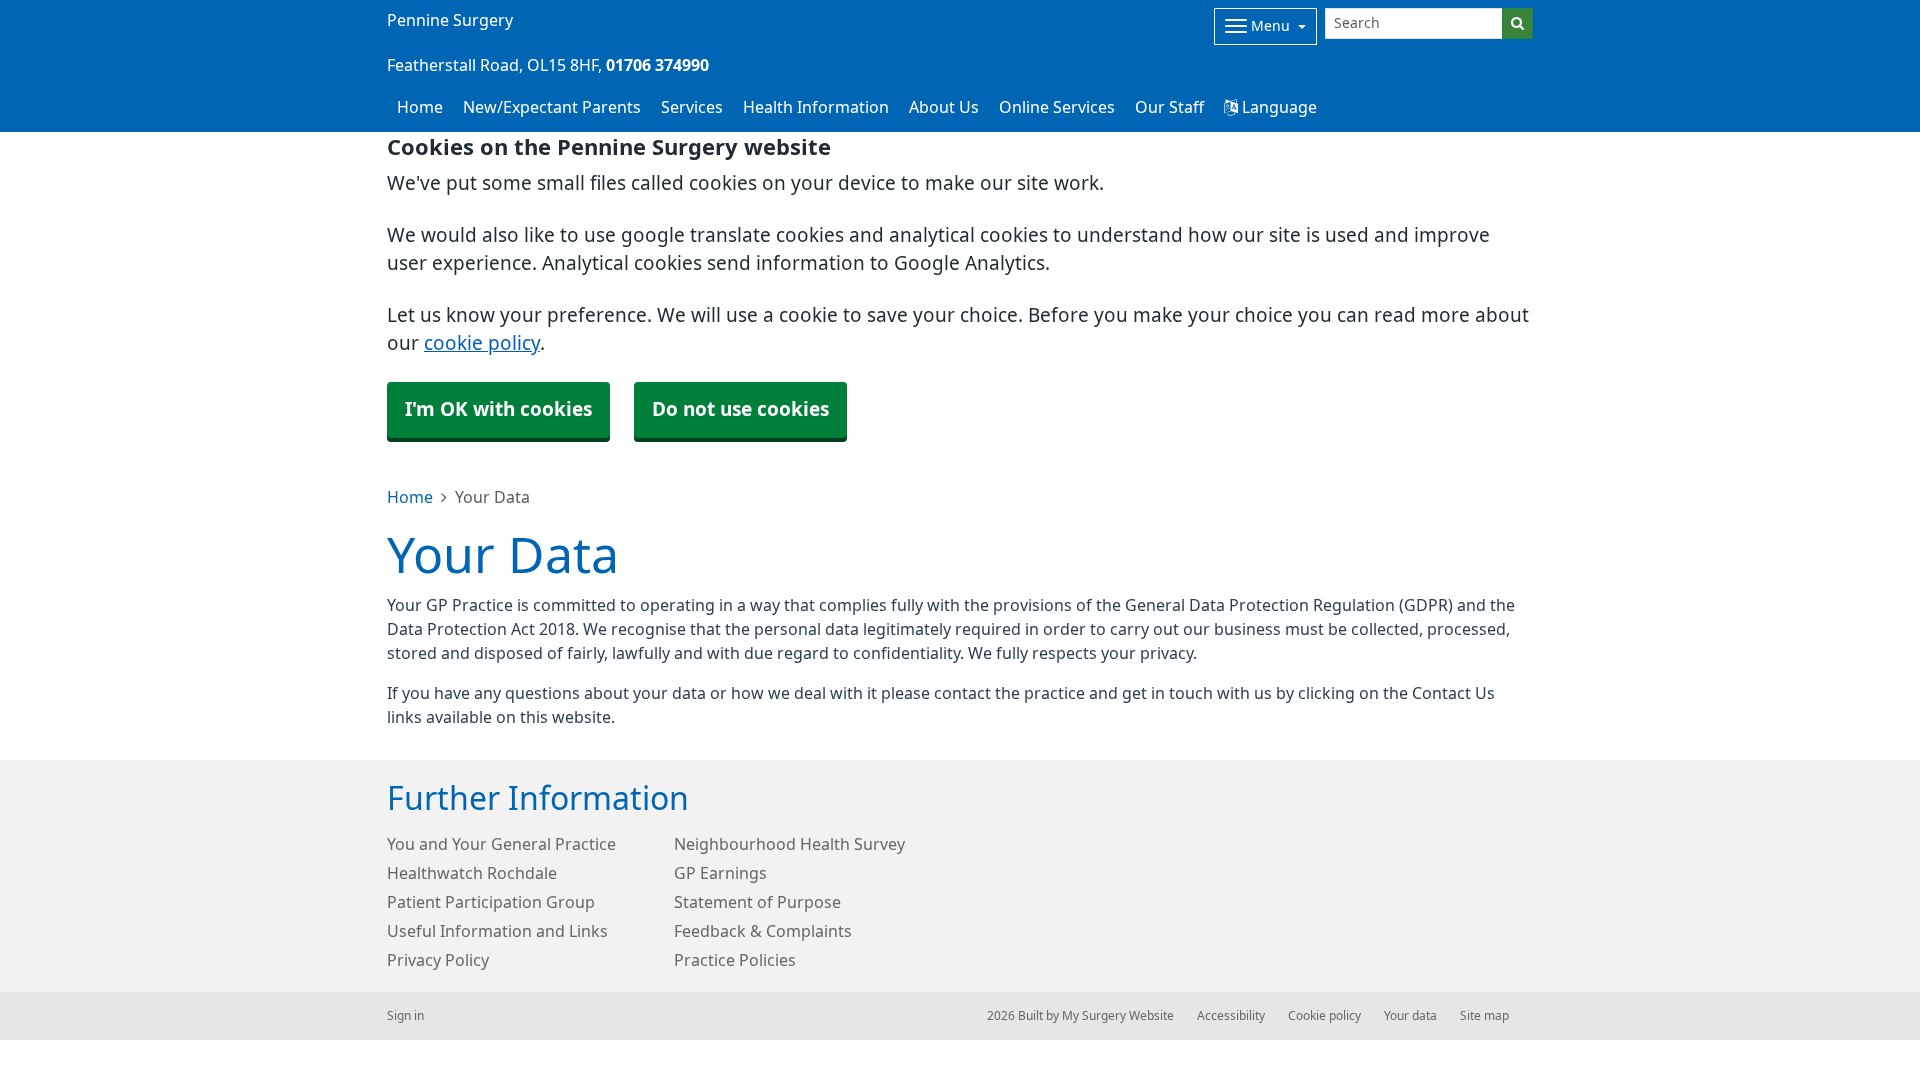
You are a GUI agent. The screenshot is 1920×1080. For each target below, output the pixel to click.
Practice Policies (735, 960)
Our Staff (1169, 107)
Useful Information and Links (497, 931)
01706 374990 (657, 65)
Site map (1484, 1016)
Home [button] (420, 107)
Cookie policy (1324, 1016)
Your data (1410, 1016)
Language (1277, 107)
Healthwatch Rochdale (472, 873)
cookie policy (482, 343)
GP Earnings (720, 873)
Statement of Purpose (757, 902)
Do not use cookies (740, 409)
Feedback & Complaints (763, 931)
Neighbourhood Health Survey (789, 844)
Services (692, 107)
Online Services (1057, 107)
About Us (944, 107)
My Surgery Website (1118, 1016)
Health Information (816, 107)
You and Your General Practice (501, 844)
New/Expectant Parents (552, 107)
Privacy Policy (438, 960)
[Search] (1517, 23)
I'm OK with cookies (498, 409)
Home (410, 497)
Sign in (405, 1016)
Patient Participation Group (491, 902)
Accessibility (1231, 1016)
